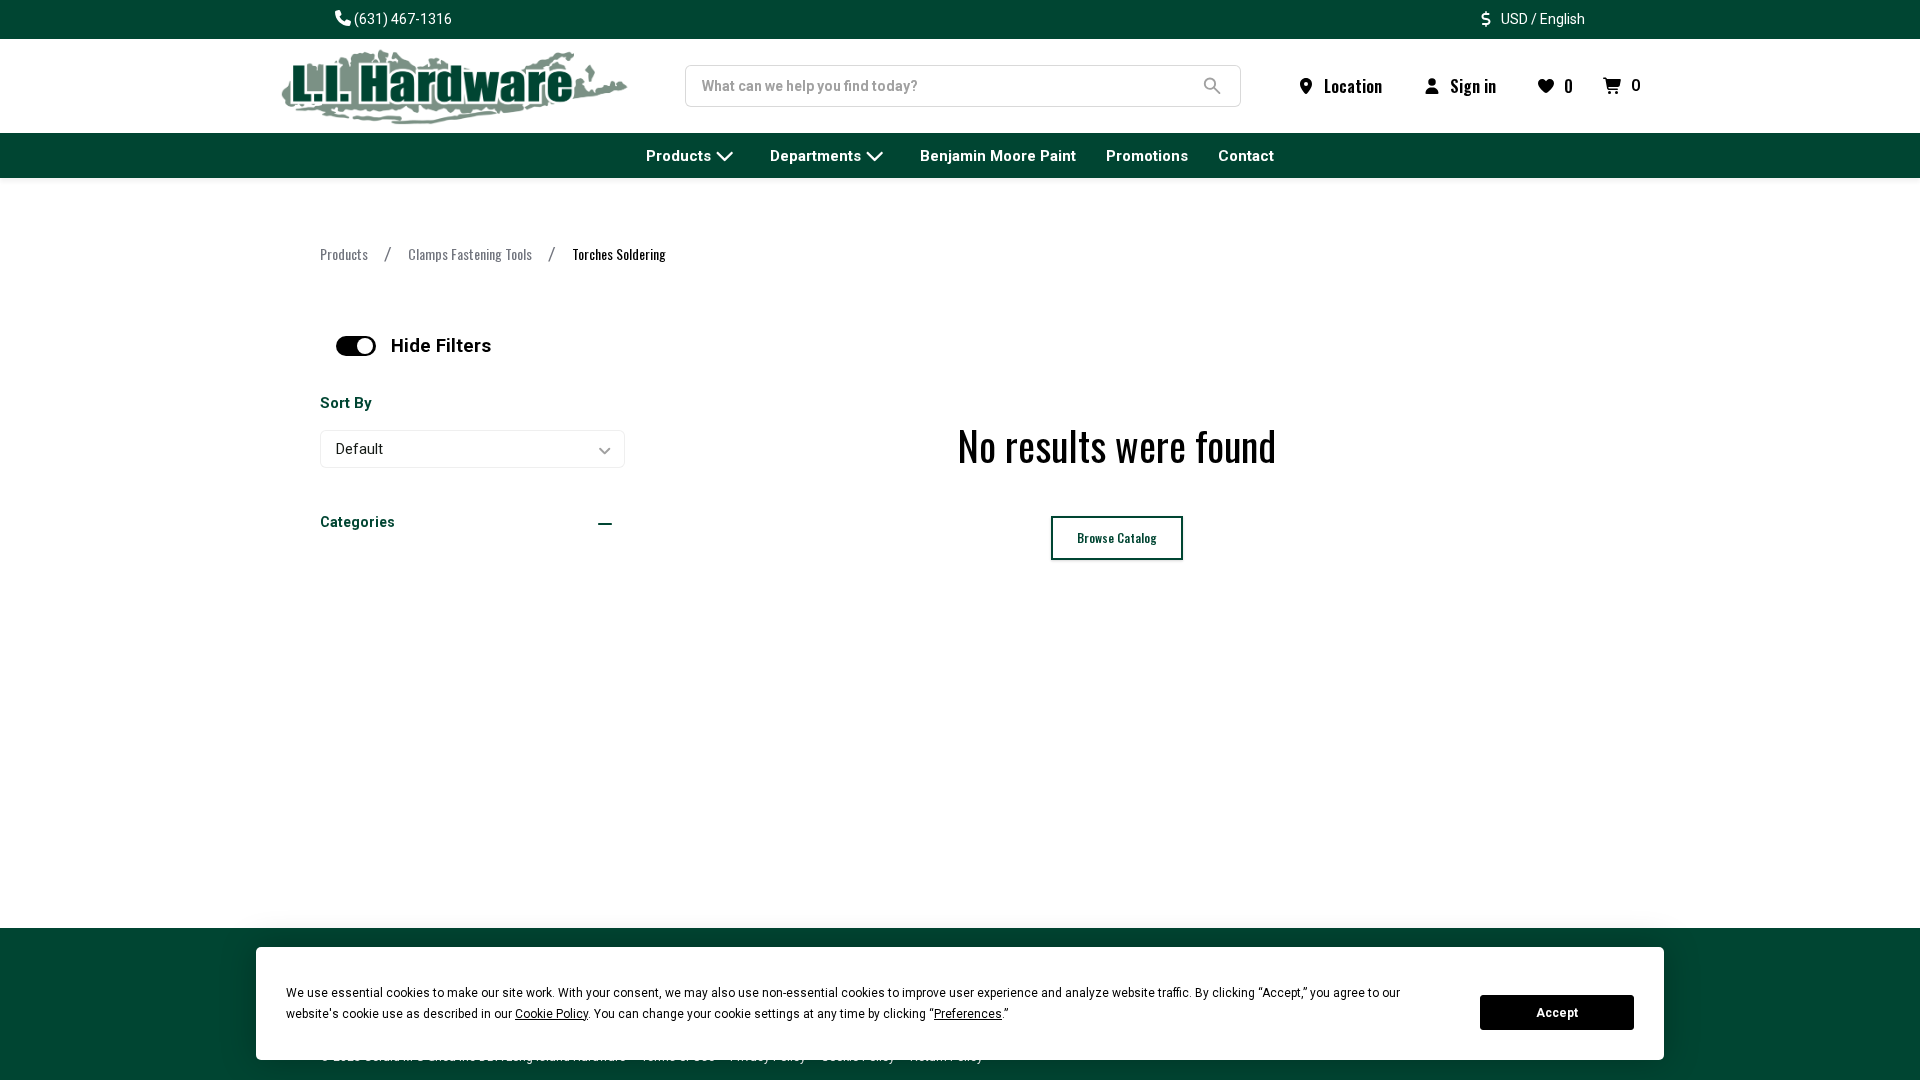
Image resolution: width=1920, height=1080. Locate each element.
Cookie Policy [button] (551, 1014)
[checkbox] (356, 346)
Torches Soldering (619, 253)
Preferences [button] (968, 1014)
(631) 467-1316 (403, 19)
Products (344, 253)
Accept (1557, 1013)
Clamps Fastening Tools (470, 253)
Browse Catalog (1117, 537)
